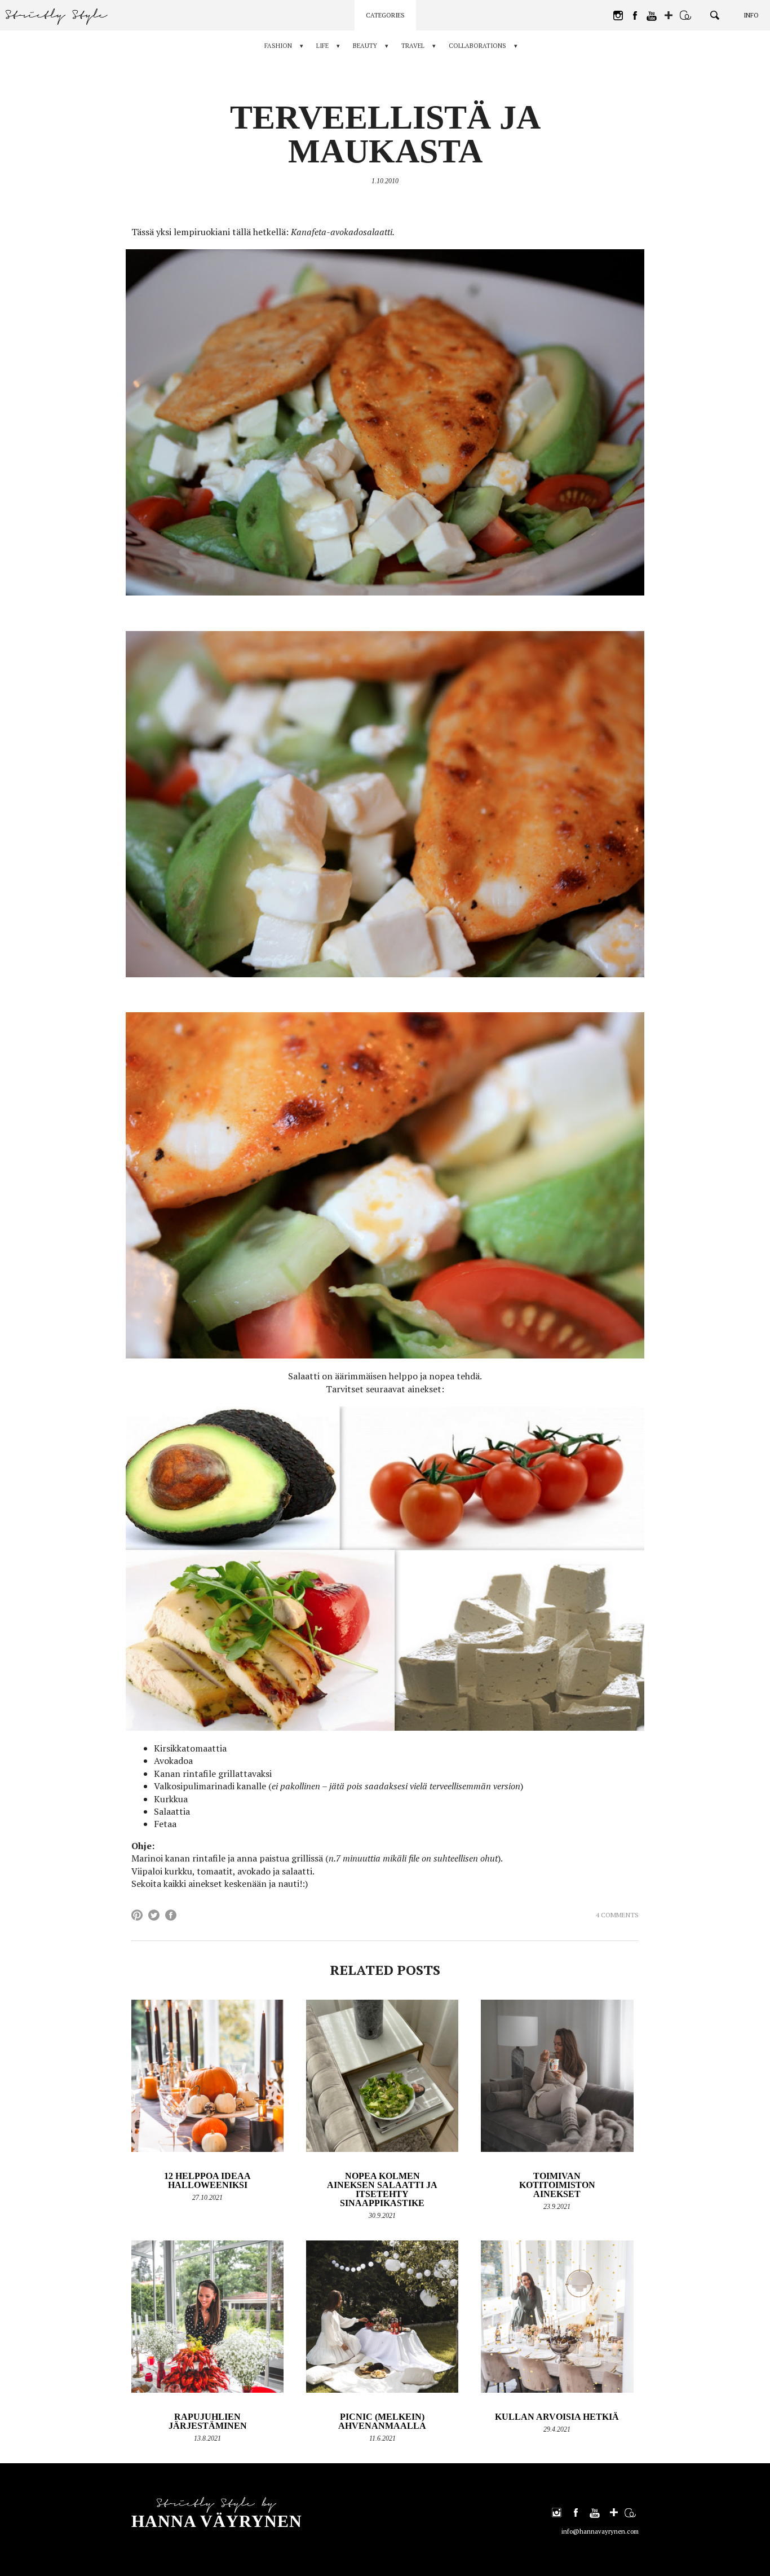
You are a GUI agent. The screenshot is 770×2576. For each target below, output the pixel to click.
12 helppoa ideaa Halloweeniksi (207, 2180)
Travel (413, 46)
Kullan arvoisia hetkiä (557, 2417)
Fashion (278, 46)
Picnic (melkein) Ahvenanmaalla (382, 2421)
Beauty (365, 46)
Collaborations (477, 46)
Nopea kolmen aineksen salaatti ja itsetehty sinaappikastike (382, 2189)
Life (322, 46)
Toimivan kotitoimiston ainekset (557, 2185)
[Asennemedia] (685, 15)
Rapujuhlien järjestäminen (208, 2421)
